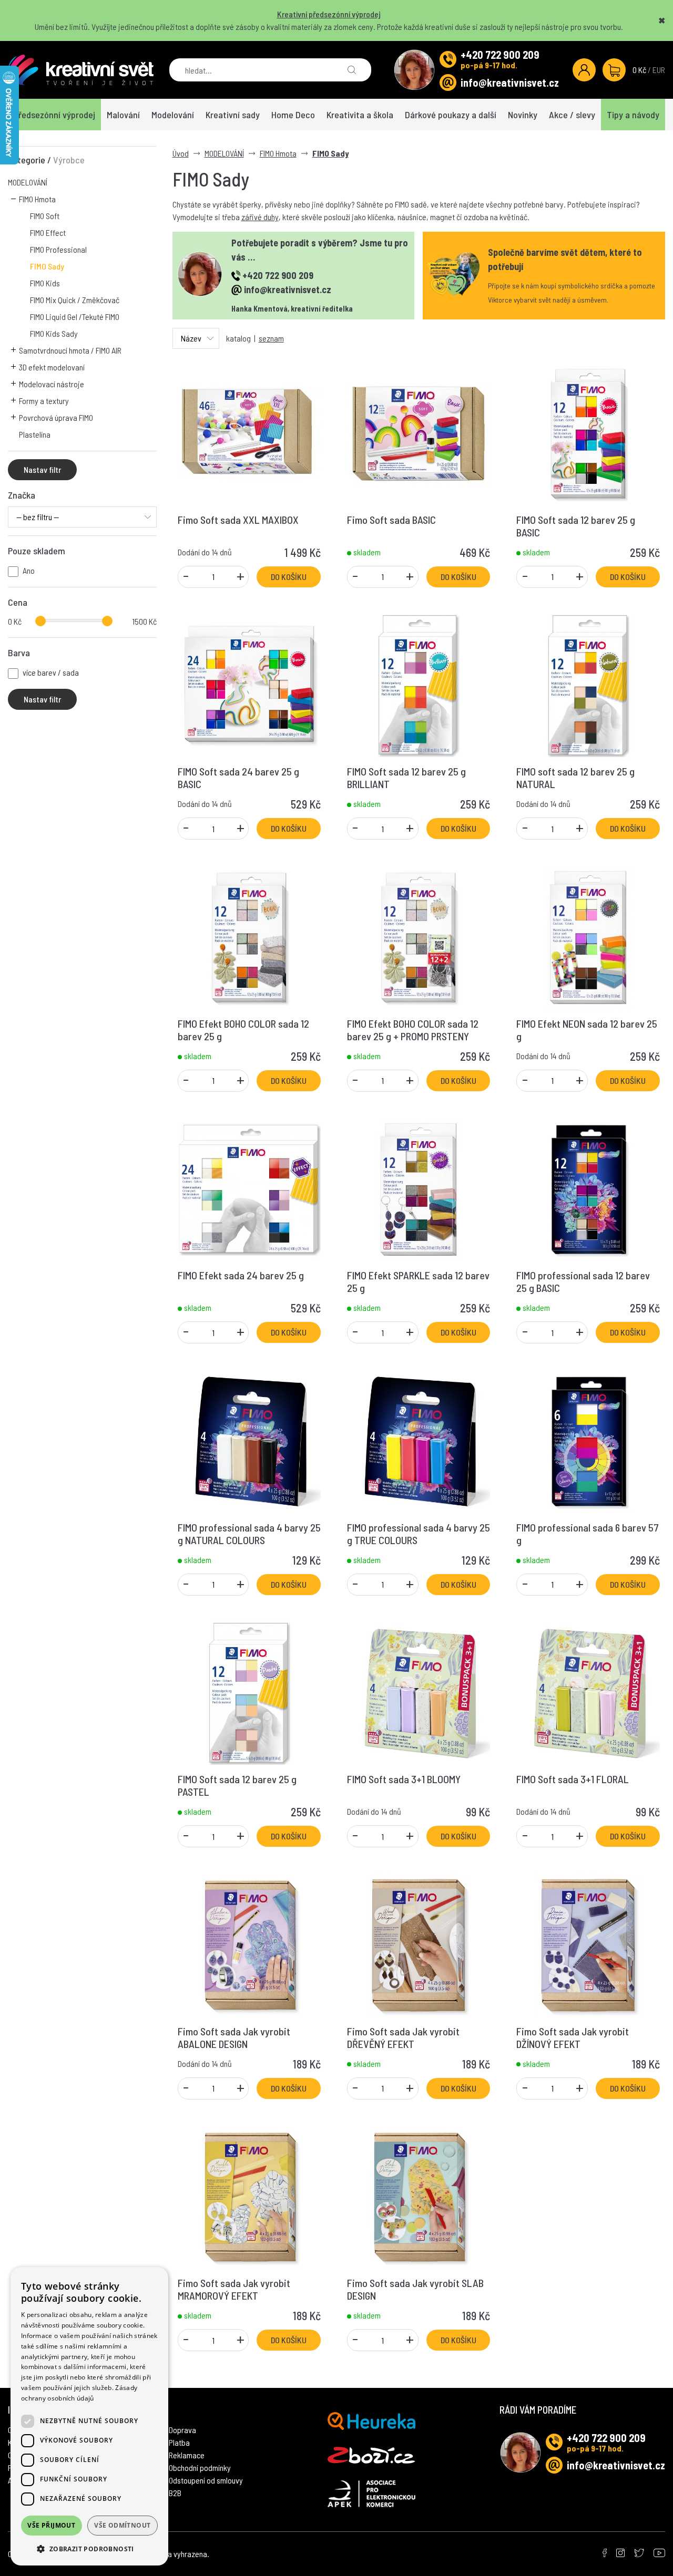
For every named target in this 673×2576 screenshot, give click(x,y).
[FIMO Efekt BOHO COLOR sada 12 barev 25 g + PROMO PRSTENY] (419, 936)
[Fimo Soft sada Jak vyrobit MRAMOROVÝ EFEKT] (249, 2196)
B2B (175, 2493)
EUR (659, 70)
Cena (18, 602)
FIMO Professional (58, 249)
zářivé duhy (260, 217)
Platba (179, 2442)
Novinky (523, 115)
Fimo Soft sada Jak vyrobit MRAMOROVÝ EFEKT (234, 2289)
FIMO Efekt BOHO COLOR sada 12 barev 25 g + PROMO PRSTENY (413, 1030)
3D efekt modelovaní (52, 367)
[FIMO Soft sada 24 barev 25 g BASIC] (249, 684)
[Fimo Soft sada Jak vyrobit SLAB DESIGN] (419, 2196)
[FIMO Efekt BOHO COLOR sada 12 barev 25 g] (249, 936)
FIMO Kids (45, 283)
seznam (271, 338)
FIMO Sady (47, 266)
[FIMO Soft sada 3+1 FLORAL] (588, 1692)
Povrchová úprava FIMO (56, 417)
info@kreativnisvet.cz (510, 82)
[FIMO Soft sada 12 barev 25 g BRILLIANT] (419, 684)
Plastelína (35, 434)
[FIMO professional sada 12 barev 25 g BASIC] (588, 1188)
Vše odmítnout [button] (122, 2525)
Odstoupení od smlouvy (206, 2480)
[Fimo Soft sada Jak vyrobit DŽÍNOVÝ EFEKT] (588, 1944)
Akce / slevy (572, 115)
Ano (29, 570)
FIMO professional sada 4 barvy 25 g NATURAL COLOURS (249, 1534)
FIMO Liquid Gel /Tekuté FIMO (75, 317)
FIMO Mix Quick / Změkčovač (75, 300)
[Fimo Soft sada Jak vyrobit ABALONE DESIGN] (249, 1944)
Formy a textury (44, 401)
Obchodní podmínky (200, 2468)
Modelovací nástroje (52, 384)
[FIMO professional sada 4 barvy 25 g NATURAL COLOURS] (249, 1440)
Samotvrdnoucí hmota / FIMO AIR (70, 350)
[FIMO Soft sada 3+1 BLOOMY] (419, 1692)
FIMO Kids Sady (54, 333)
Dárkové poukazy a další (451, 115)
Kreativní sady (233, 115)
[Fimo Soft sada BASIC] (419, 432)
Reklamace (187, 2455)
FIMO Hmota (37, 199)
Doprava (182, 2430)
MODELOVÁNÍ (28, 182)
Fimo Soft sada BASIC (391, 520)
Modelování (173, 115)
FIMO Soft (45, 216)
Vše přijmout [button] (51, 2525)
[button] (89, 2549)
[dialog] (89, 2416)
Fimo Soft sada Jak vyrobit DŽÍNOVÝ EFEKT (573, 2037)
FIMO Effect (48, 232)
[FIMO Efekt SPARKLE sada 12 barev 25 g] (419, 1188)
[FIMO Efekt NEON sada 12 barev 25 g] (588, 936)
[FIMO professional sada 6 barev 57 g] (588, 1440)
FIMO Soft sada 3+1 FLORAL (573, 1779)
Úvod (181, 153)
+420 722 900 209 (500, 55)
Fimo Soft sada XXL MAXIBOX (238, 520)
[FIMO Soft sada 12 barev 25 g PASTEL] (249, 1692)
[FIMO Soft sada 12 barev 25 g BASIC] (588, 432)
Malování (123, 115)
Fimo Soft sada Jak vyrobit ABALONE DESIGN (234, 2037)
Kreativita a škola (360, 115)
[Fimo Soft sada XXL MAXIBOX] (249, 432)
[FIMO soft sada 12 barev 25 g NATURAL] (588, 684)
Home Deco (293, 115)
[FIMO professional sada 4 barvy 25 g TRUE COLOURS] (419, 1440)
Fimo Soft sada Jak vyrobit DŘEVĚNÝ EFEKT (403, 2037)
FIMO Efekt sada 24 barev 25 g (241, 1275)
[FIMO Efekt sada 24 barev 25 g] (249, 1188)
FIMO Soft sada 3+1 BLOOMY (404, 1779)
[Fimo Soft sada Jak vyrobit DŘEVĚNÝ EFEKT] (419, 1944)
